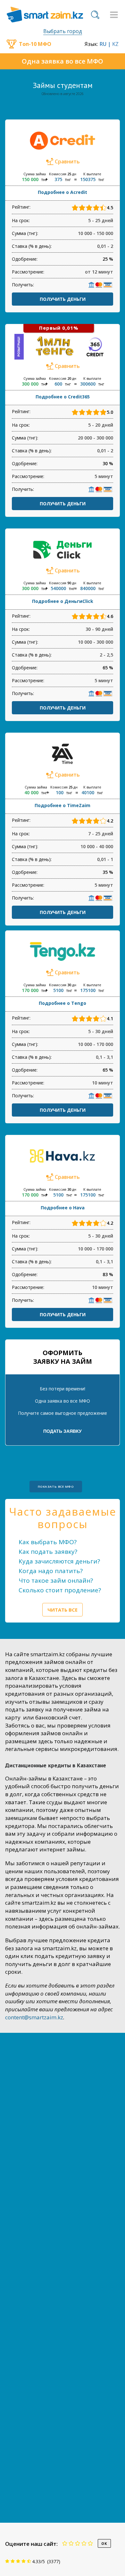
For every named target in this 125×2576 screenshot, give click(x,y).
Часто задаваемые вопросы (63, 1518)
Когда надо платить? (51, 1571)
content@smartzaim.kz (34, 2017)
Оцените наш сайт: (31, 2544)
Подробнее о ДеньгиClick (63, 601)
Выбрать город (63, 31)
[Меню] (114, 15)
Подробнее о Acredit (63, 192)
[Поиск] (95, 15)
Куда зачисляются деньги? (59, 1561)
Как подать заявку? (48, 1552)
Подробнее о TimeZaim (63, 805)
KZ (115, 44)
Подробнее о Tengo (63, 1003)
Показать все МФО (56, 1486)
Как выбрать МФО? (48, 1542)
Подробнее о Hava (63, 1208)
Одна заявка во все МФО (63, 61)
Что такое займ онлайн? (56, 1580)
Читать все (63, 1610)
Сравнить (67, 161)
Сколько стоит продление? (60, 1590)
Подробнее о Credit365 (63, 397)
